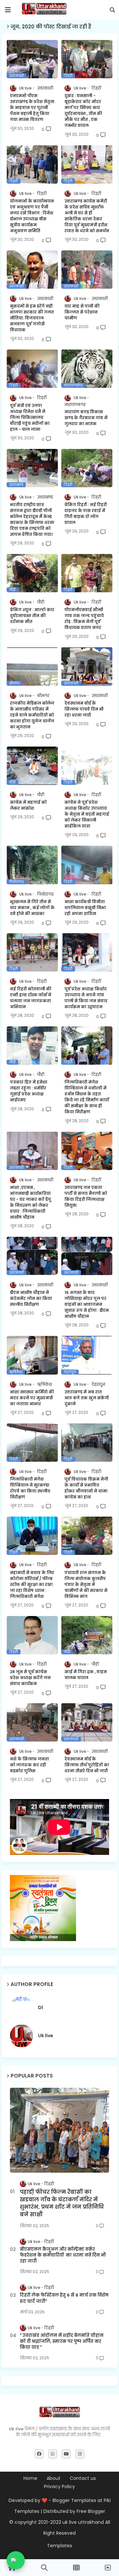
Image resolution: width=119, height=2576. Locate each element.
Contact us (83, 2478)
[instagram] (80, 2454)
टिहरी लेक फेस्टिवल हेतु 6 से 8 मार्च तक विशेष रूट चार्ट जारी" (64, 2298)
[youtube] (66, 2454)
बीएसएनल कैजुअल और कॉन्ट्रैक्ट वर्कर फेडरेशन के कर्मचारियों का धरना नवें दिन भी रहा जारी (63, 2255)
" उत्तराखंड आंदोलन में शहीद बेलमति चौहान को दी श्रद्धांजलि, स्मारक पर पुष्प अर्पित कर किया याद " (62, 2341)
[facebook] (39, 2454)
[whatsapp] (53, 2454)
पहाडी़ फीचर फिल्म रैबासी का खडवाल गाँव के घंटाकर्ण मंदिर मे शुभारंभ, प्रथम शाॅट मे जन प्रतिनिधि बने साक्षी (62, 2203)
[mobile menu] (8, 10)
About (54, 2478)
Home (30, 2478)
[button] (112, 10)
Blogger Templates (74, 2500)
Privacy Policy (59, 2487)
